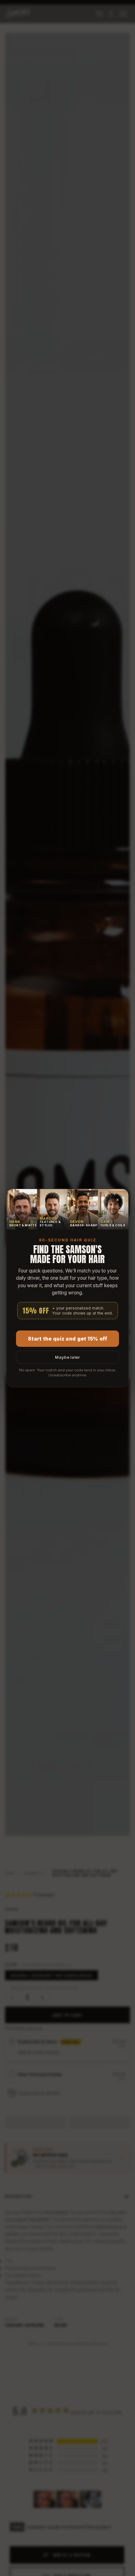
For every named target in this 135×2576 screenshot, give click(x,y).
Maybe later (67, 1357)
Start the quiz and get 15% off (67, 1339)
